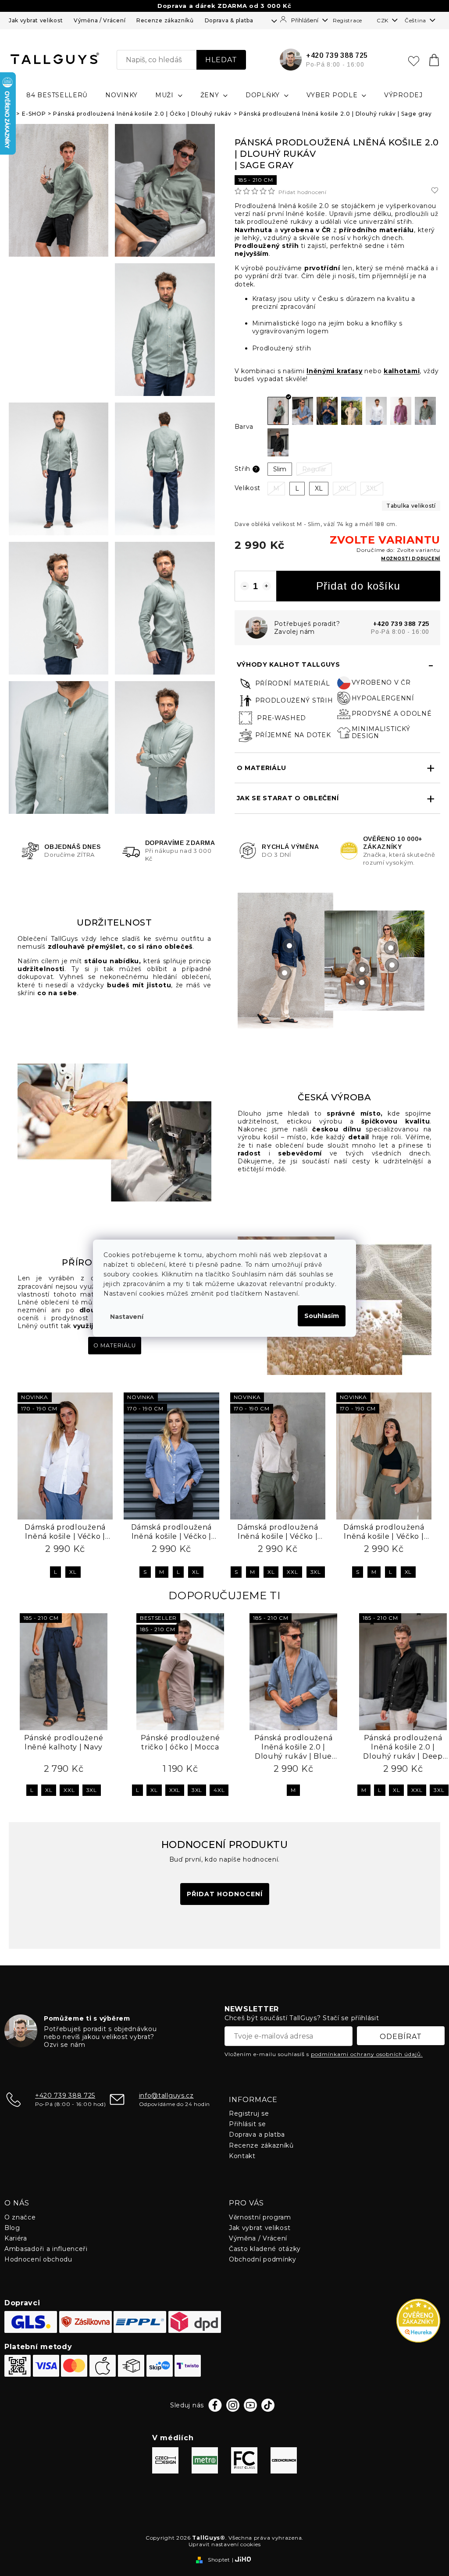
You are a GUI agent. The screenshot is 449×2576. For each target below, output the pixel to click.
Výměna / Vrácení (100, 20)
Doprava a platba (257, 2134)
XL (73, 1572)
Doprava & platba (229, 20)
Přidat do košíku (358, 586)
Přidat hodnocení (303, 192)
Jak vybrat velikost (36, 20)
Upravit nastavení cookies (225, 2544)
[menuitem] (57, 95)
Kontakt (242, 2156)
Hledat (221, 60)
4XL (219, 1790)
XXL (292, 1572)
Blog (12, 2228)
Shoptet (219, 2560)
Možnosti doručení (411, 559)
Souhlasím (322, 1316)
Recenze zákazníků (165, 20)
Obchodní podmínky (263, 2259)
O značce (20, 2217)
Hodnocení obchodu (38, 2259)
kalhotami (402, 371)
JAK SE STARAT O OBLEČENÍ (288, 798)
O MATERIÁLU (262, 768)
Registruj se (249, 2113)
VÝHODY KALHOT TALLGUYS (289, 664)
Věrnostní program (260, 2217)
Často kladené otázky (265, 2249)
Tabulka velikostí (411, 506)
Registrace (347, 20)
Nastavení (127, 1317)
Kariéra (16, 2238)
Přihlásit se (247, 2124)
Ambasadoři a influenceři (46, 2249)
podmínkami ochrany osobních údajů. (367, 2054)
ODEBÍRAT (401, 2037)
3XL (316, 1572)
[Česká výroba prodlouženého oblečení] (114, 1132)
